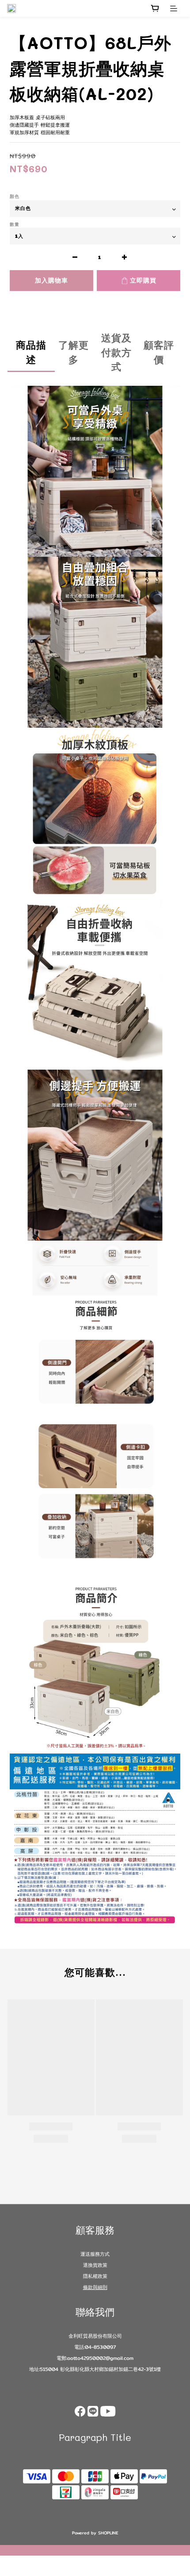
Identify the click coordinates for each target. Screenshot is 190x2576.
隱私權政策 (95, 2276)
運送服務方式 (95, 2254)
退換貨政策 (95, 2265)
